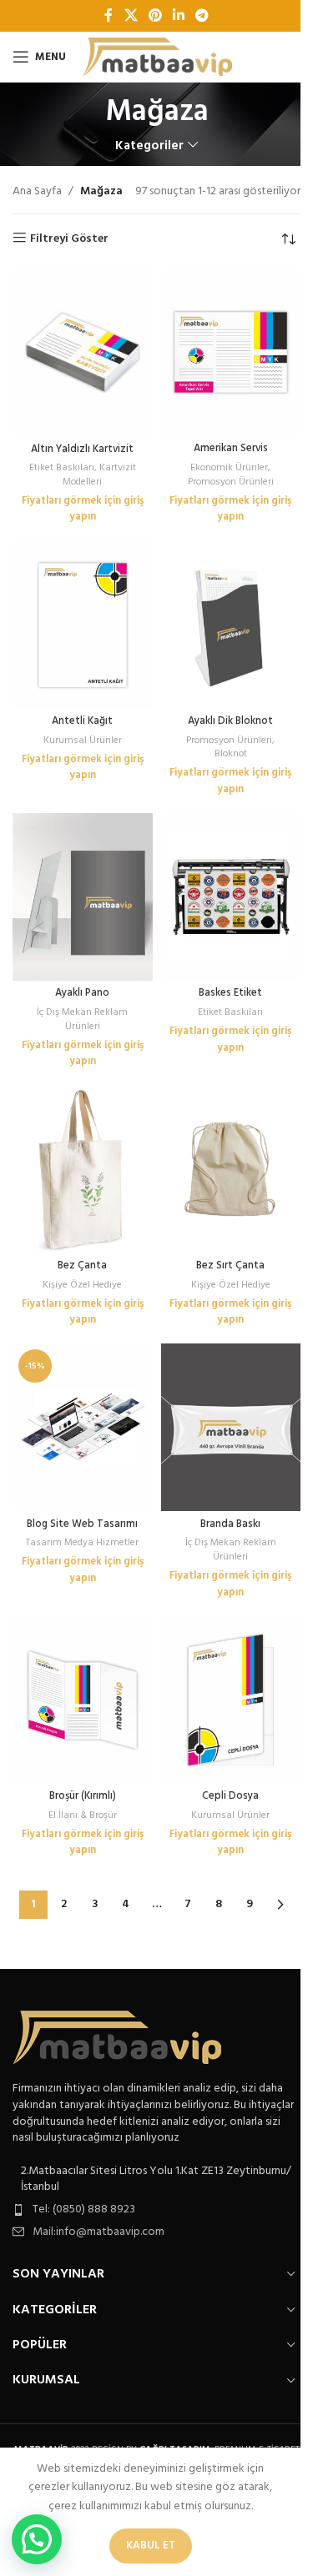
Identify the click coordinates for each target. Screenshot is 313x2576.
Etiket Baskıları (62, 468)
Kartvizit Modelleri (99, 475)
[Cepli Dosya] (231, 1700)
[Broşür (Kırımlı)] (83, 1700)
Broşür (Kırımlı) (83, 1796)
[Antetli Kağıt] (83, 625)
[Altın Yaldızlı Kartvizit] (83, 352)
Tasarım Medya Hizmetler (82, 1543)
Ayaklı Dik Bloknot (230, 721)
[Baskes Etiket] (231, 897)
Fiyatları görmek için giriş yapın (83, 510)
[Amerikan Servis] (231, 352)
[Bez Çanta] (83, 1169)
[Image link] (117, 2038)
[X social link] (131, 16)
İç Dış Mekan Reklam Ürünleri (82, 1019)
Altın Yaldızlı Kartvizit (82, 449)
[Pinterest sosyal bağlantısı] (155, 16)
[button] (37, 2539)
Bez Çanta (82, 1266)
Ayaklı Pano (82, 993)
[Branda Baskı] (231, 1427)
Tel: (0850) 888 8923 (84, 2209)
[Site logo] (157, 57)
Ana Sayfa (37, 192)
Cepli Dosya (230, 1796)
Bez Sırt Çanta (230, 1266)
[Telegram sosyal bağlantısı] (202, 16)
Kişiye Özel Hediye (82, 1285)
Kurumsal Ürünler (83, 741)
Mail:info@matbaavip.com (98, 2232)
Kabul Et (151, 2546)
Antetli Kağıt (82, 721)
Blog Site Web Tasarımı (82, 1524)
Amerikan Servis (231, 449)
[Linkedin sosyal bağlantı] (179, 16)
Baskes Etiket (230, 993)
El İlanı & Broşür (83, 1815)
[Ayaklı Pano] (83, 897)
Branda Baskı (230, 1524)
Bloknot (231, 754)
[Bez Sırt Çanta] (231, 1169)
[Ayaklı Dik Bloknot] (231, 625)
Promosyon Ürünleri (231, 482)
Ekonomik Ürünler (229, 468)
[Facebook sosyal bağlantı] (109, 16)
